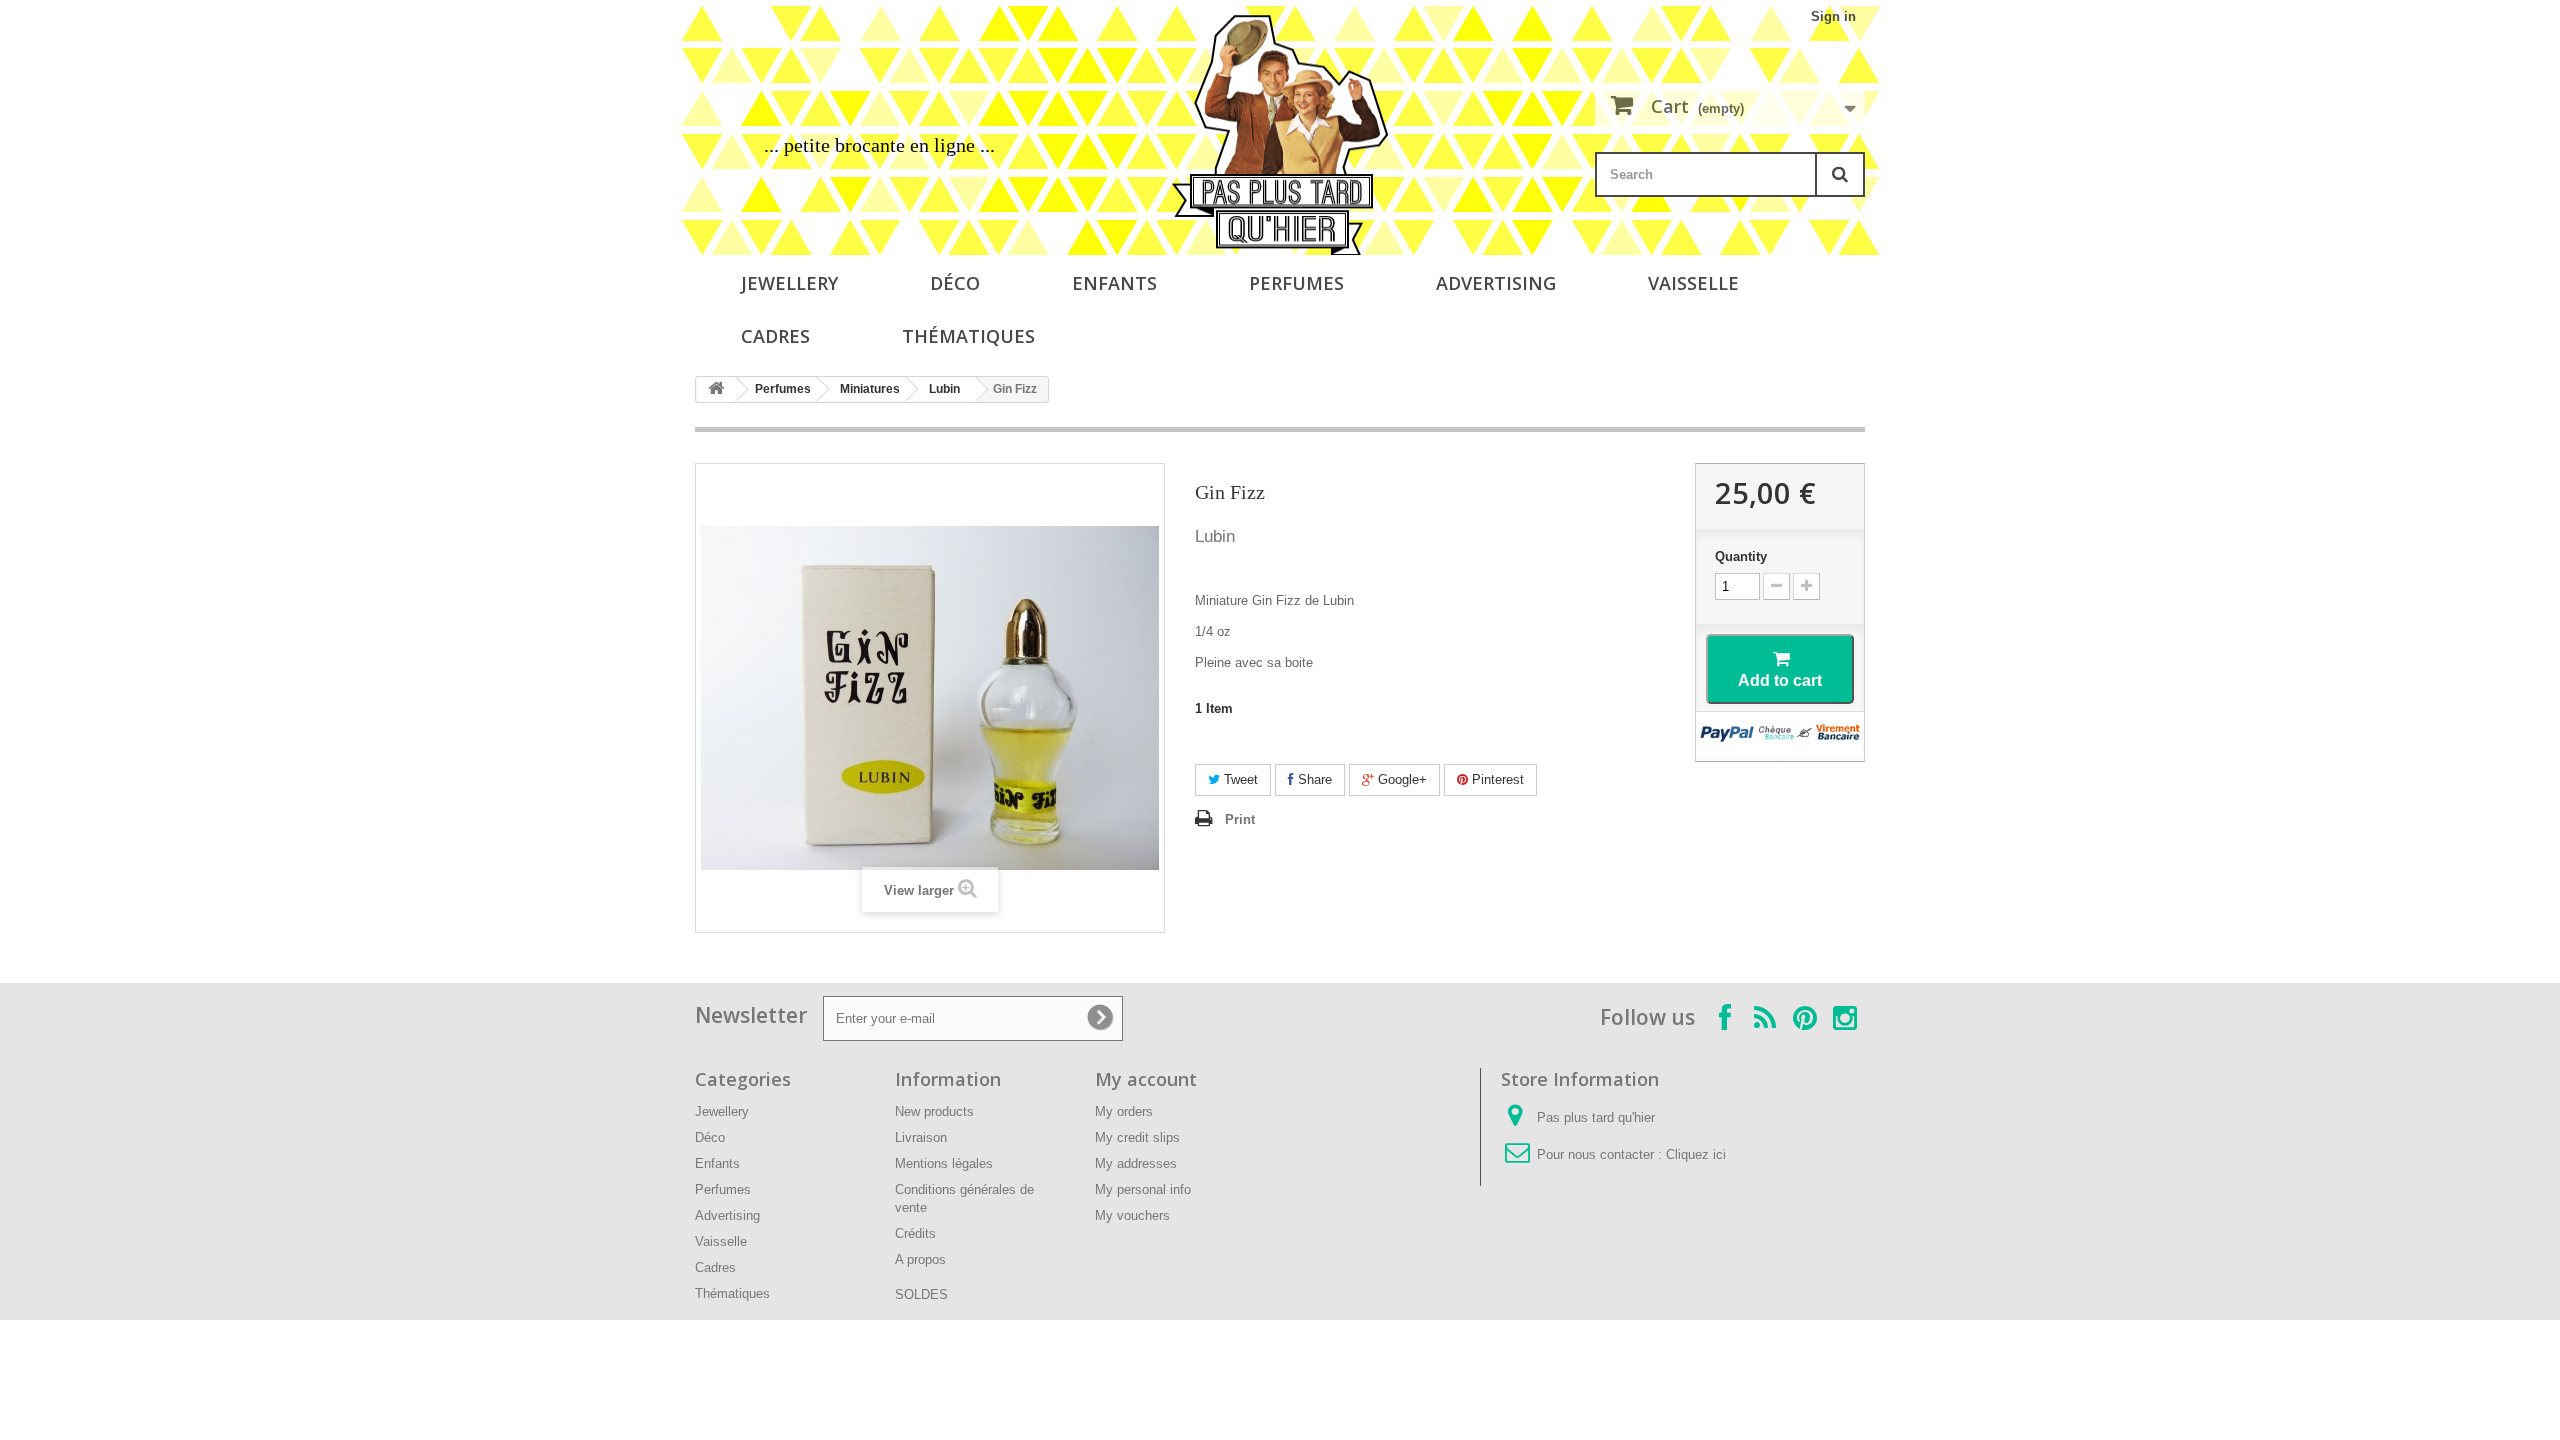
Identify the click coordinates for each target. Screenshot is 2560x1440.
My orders (1124, 1111)
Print (1240, 819)
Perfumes (1296, 283)
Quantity (1741, 556)
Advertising (1496, 283)
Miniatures (870, 389)
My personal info (1143, 1189)
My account (1146, 1079)
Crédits (915, 1233)
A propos (920, 1259)
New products (934, 1111)
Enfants (1114, 283)
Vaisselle (1693, 283)
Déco (955, 283)
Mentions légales (944, 1163)
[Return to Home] (716, 389)
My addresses (1136, 1163)
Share (1313, 779)
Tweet (1239, 779)
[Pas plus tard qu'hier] (1280, 135)
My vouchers (1132, 1215)
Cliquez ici (1696, 1154)
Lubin (944, 389)
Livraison (921, 1137)
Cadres (775, 336)
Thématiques (968, 336)
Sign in (1833, 16)
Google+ (1400, 779)
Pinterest (1496, 779)
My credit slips (1137, 1137)
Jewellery (789, 283)
